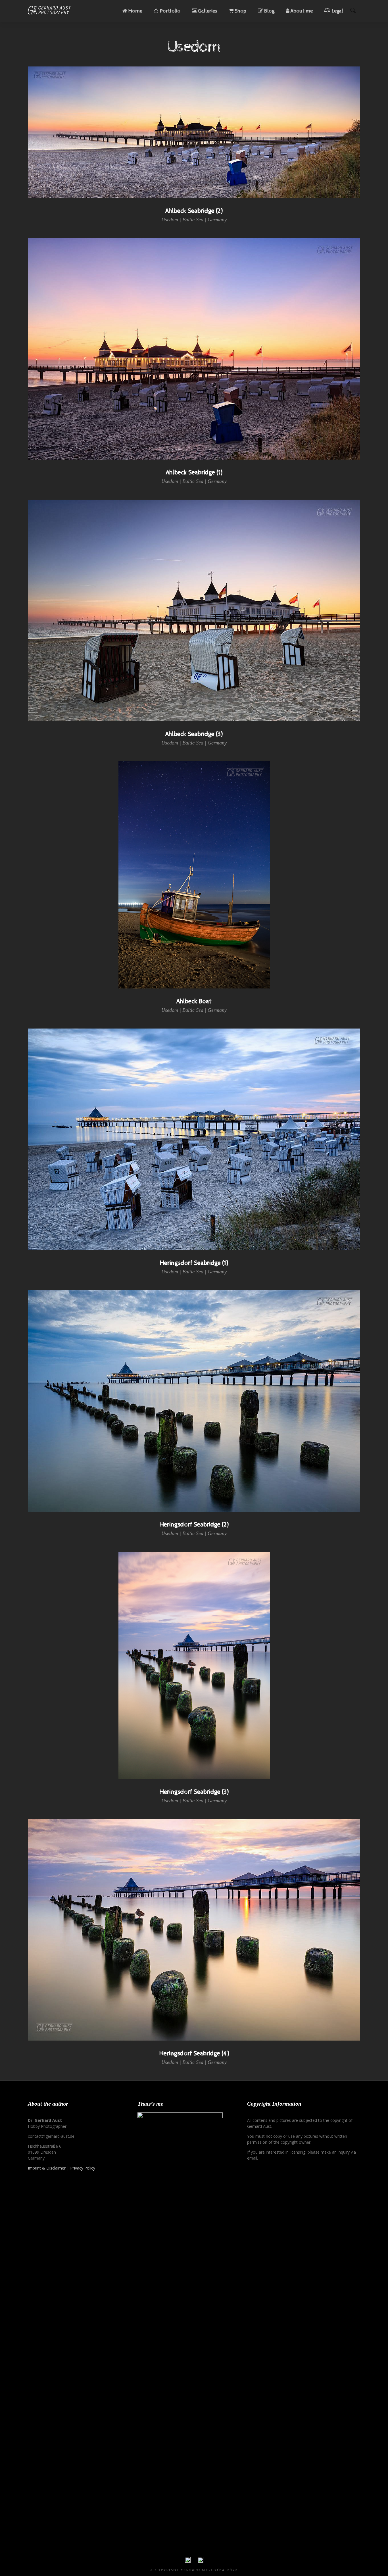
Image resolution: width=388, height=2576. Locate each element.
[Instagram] (201, 2561)
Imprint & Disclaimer (47, 2168)
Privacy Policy (83, 2168)
